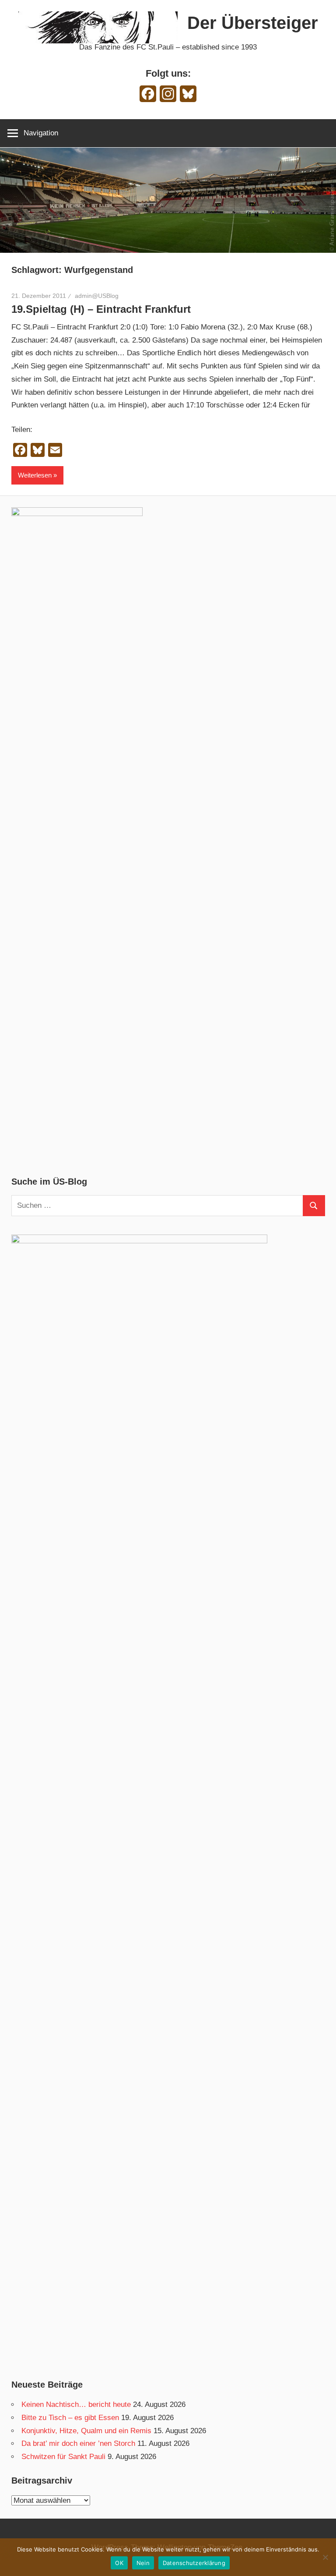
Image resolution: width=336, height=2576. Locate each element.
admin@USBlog (97, 296)
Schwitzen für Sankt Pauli (63, 2457)
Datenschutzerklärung (194, 2563)
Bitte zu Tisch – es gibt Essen (70, 2418)
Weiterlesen (35, 475)
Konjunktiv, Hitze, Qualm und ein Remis (86, 2431)
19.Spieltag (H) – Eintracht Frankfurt (101, 309)
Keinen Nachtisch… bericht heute (76, 2404)
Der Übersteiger (253, 23)
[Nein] (325, 2557)
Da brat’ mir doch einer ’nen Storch (78, 2443)
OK (119, 2563)
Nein (143, 2563)
